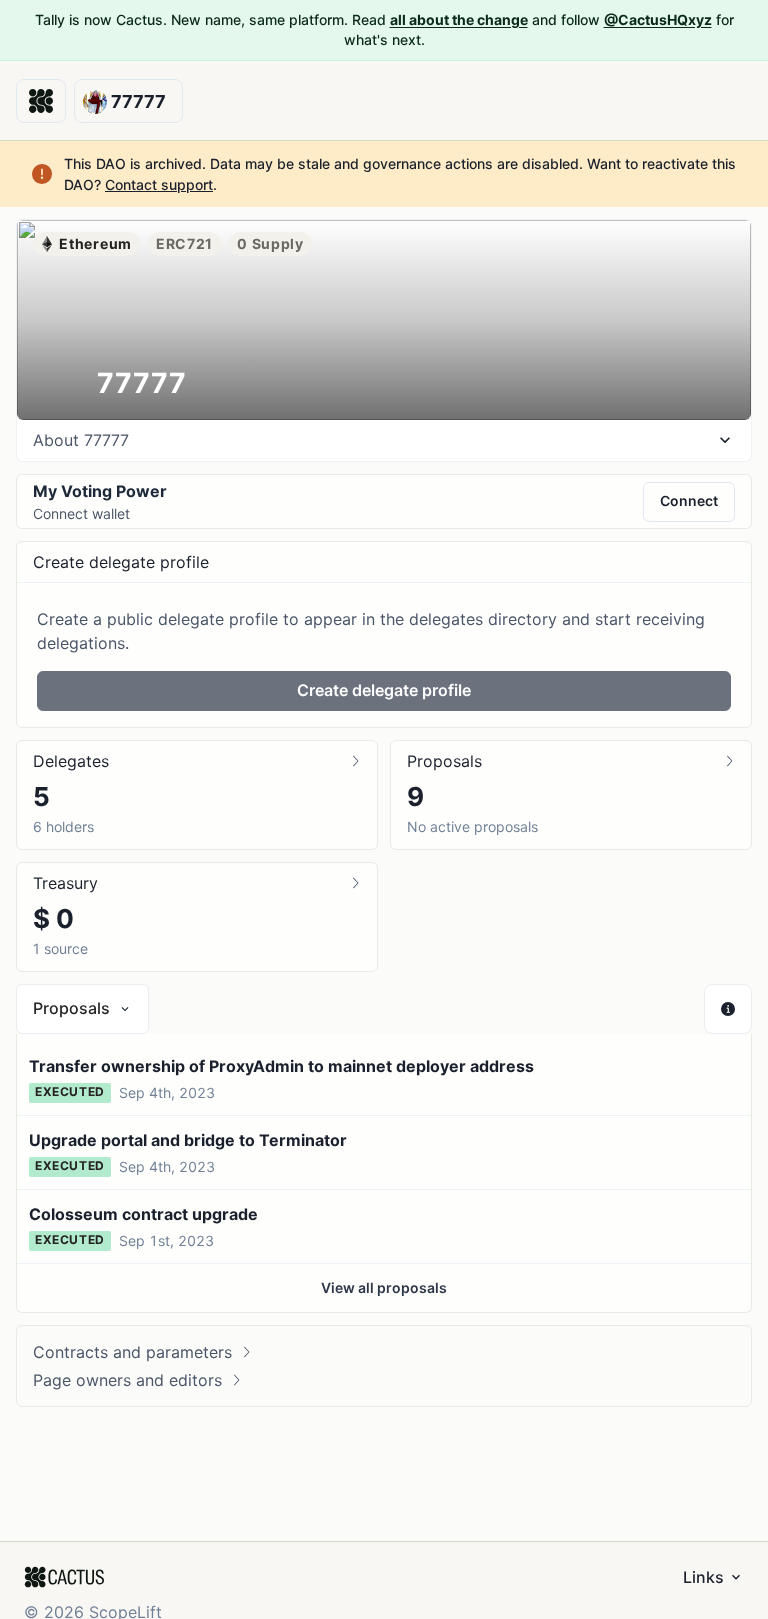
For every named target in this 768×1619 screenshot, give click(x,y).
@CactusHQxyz (658, 19)
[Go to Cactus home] (41, 101)
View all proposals (384, 1287)
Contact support (159, 184)
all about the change (459, 19)
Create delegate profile (384, 690)
